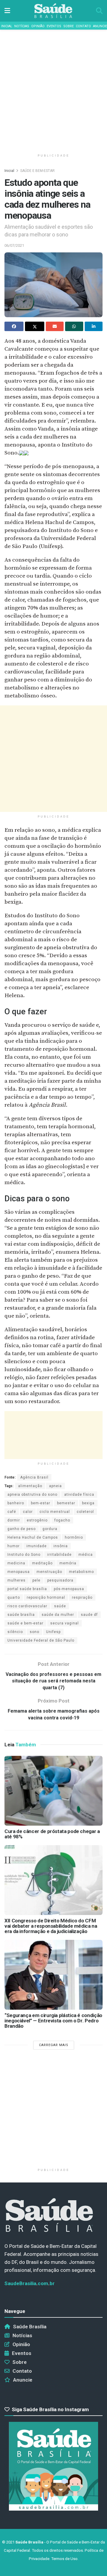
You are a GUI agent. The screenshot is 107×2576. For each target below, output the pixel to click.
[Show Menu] (7, 11)
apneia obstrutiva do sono (32, 1495)
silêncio (15, 1632)
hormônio (74, 1537)
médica (86, 1555)
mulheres (16, 1580)
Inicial (7, 26)
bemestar (66, 1503)
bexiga (88, 1503)
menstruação (49, 1572)
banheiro (16, 1503)
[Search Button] (99, 11)
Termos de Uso (64, 2559)
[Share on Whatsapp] (74, 326)
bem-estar (41, 1503)
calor (28, 1512)
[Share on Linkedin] (94, 326)
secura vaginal (64, 1623)
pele (36, 1580)
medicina (16, 1563)
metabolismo (81, 1572)
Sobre (69, 26)
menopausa (19, 1572)
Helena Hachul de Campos (33, 1537)
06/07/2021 (14, 245)
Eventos (54, 26)
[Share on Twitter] (34, 326)
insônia (61, 1546)
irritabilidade (59, 1555)
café (12, 1512)
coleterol (85, 1512)
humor (14, 1546)
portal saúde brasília (27, 1589)
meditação (42, 1563)
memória (68, 1563)
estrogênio (37, 1520)
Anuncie (100, 26)
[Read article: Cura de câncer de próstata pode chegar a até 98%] (53, 1791)
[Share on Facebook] (14, 326)
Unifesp (53, 1632)
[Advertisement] (53, 89)
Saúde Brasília (30, 2327)
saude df (89, 1615)
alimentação (30, 1486)
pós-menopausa (69, 1589)
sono (34, 1632)
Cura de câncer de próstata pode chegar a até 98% (52, 1834)
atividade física (79, 1495)
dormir (14, 1520)
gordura (50, 1529)
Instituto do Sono (24, 1555)
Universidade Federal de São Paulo (41, 1640)
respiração (82, 1597)
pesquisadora (60, 1580)
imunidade (37, 1546)
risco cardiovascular (27, 1606)
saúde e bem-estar (25, 1623)
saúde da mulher (58, 1615)
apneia (55, 1486)
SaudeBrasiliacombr (30, 2283)
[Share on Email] (55, 326)
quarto (14, 1597)
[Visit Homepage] (53, 11)
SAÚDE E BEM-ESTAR (37, 171)
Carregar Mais (54, 2045)
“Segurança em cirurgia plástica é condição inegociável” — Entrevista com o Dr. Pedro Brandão (53, 2021)
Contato (83, 26)
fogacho (62, 1520)
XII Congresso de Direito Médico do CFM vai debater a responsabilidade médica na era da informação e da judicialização (51, 1926)
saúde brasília (21, 1615)
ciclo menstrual (55, 1512)
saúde (60, 1606)
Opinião (38, 26)
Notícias (22, 26)
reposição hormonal (46, 1597)
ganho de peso (22, 1529)
